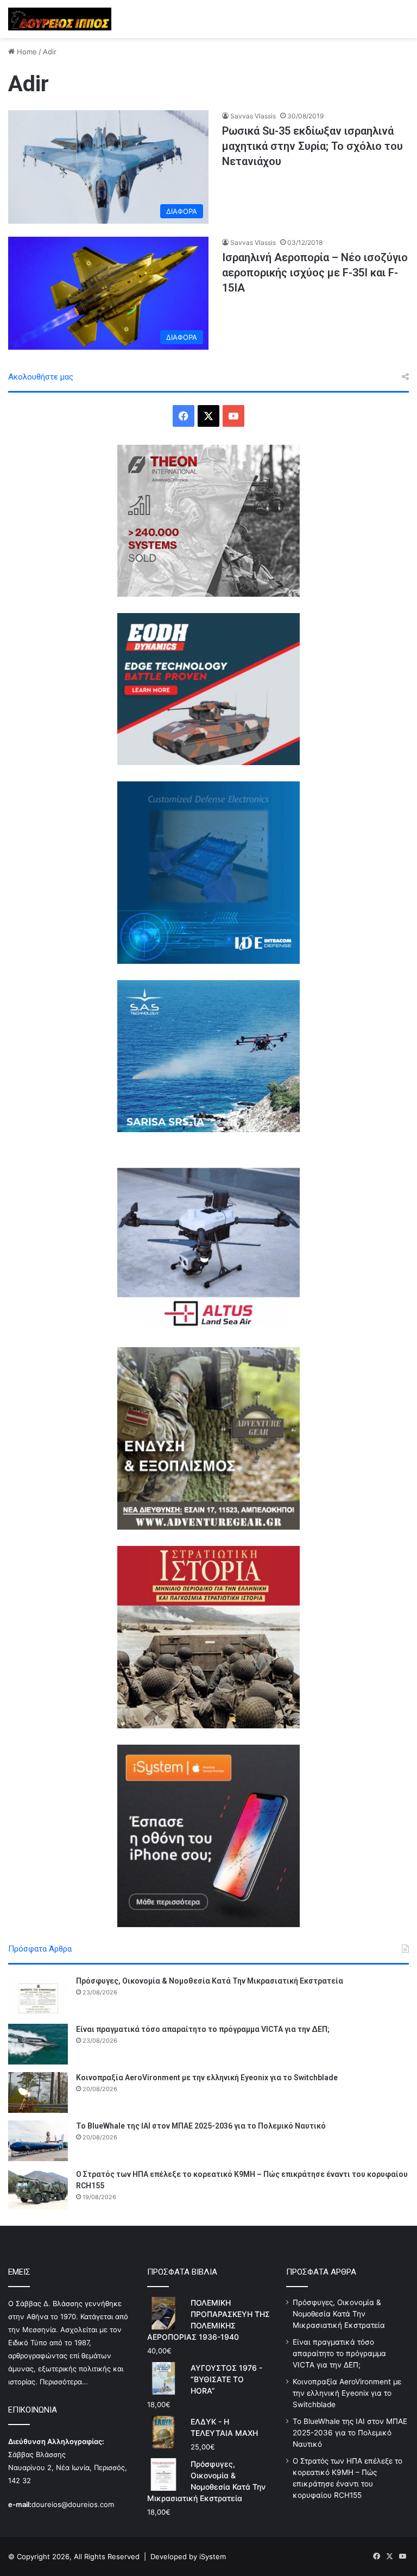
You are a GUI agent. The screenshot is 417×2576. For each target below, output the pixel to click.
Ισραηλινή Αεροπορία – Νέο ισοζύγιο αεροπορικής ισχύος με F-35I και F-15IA (315, 273)
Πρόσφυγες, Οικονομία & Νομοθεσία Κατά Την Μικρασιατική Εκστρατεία (210, 1981)
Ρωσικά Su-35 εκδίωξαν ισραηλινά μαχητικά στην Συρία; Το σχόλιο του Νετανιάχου (312, 146)
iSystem (213, 2556)
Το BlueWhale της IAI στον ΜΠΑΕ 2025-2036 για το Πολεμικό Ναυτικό (201, 2126)
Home (26, 52)
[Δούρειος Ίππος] (60, 19)
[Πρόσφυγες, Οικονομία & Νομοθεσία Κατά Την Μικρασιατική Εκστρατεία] (38, 1996)
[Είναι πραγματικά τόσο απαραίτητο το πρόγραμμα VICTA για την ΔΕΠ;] (38, 2044)
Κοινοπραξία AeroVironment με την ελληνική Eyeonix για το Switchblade (207, 2078)
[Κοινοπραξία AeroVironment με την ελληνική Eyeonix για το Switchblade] (38, 2092)
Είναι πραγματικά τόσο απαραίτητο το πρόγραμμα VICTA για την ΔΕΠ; (203, 2029)
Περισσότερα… (64, 2382)
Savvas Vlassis (253, 116)
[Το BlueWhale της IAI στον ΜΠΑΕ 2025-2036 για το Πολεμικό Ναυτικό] (38, 2141)
